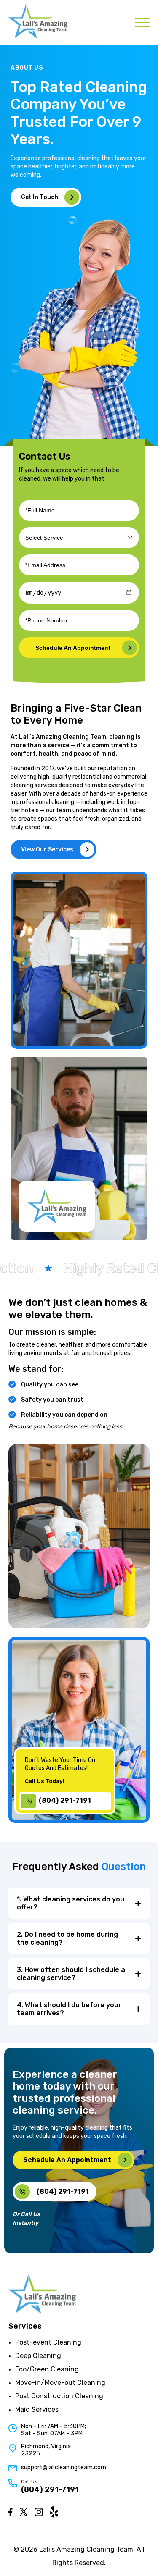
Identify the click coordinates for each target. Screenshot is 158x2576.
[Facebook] (11, 2512)
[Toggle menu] (142, 22)
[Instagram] (39, 2512)
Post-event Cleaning (48, 2342)
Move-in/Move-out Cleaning (60, 2383)
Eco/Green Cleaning (47, 2369)
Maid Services (37, 2409)
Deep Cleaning (38, 2356)
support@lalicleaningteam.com (64, 2467)
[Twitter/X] (24, 2512)
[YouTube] (54, 2512)
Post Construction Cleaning (59, 2396)
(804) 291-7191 (50, 2489)
